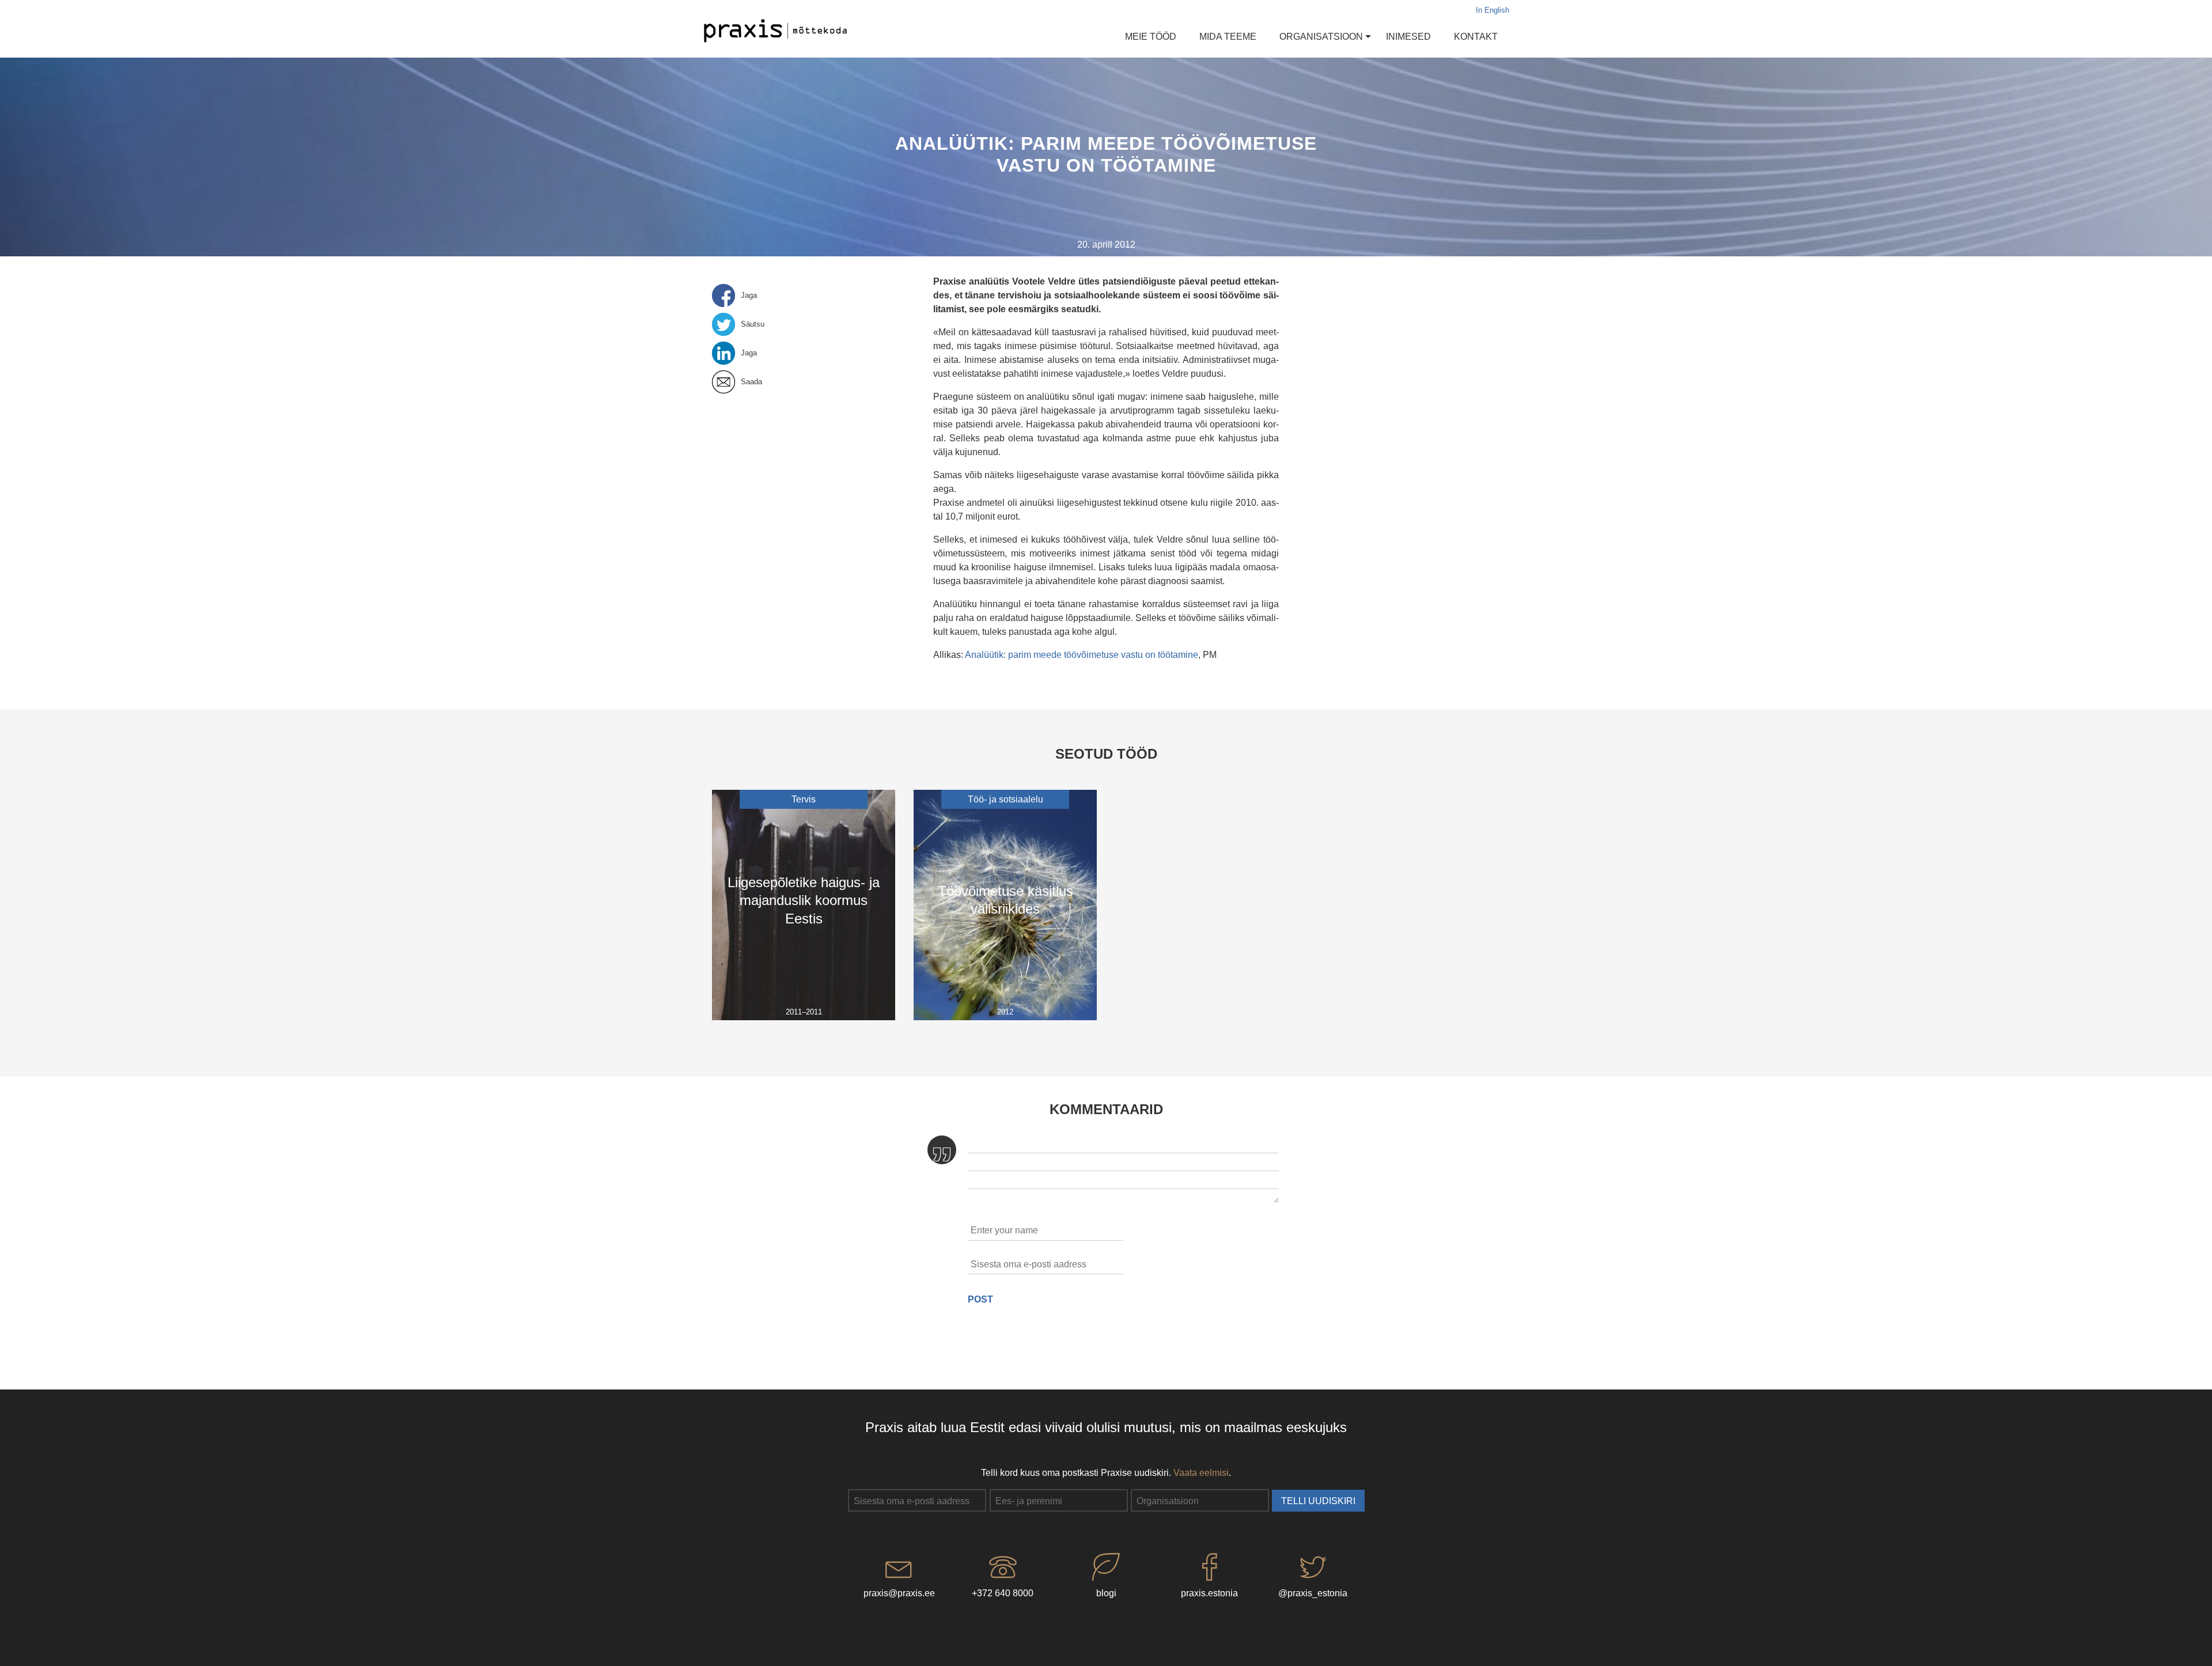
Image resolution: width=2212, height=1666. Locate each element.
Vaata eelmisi (1201, 1473)
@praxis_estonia (1313, 1593)
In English (1493, 10)
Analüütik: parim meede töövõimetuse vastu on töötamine (1082, 655)
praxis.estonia (1209, 1593)
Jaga (749, 296)
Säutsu (753, 324)
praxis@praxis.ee (899, 1593)
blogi (1106, 1593)
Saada (751, 382)
